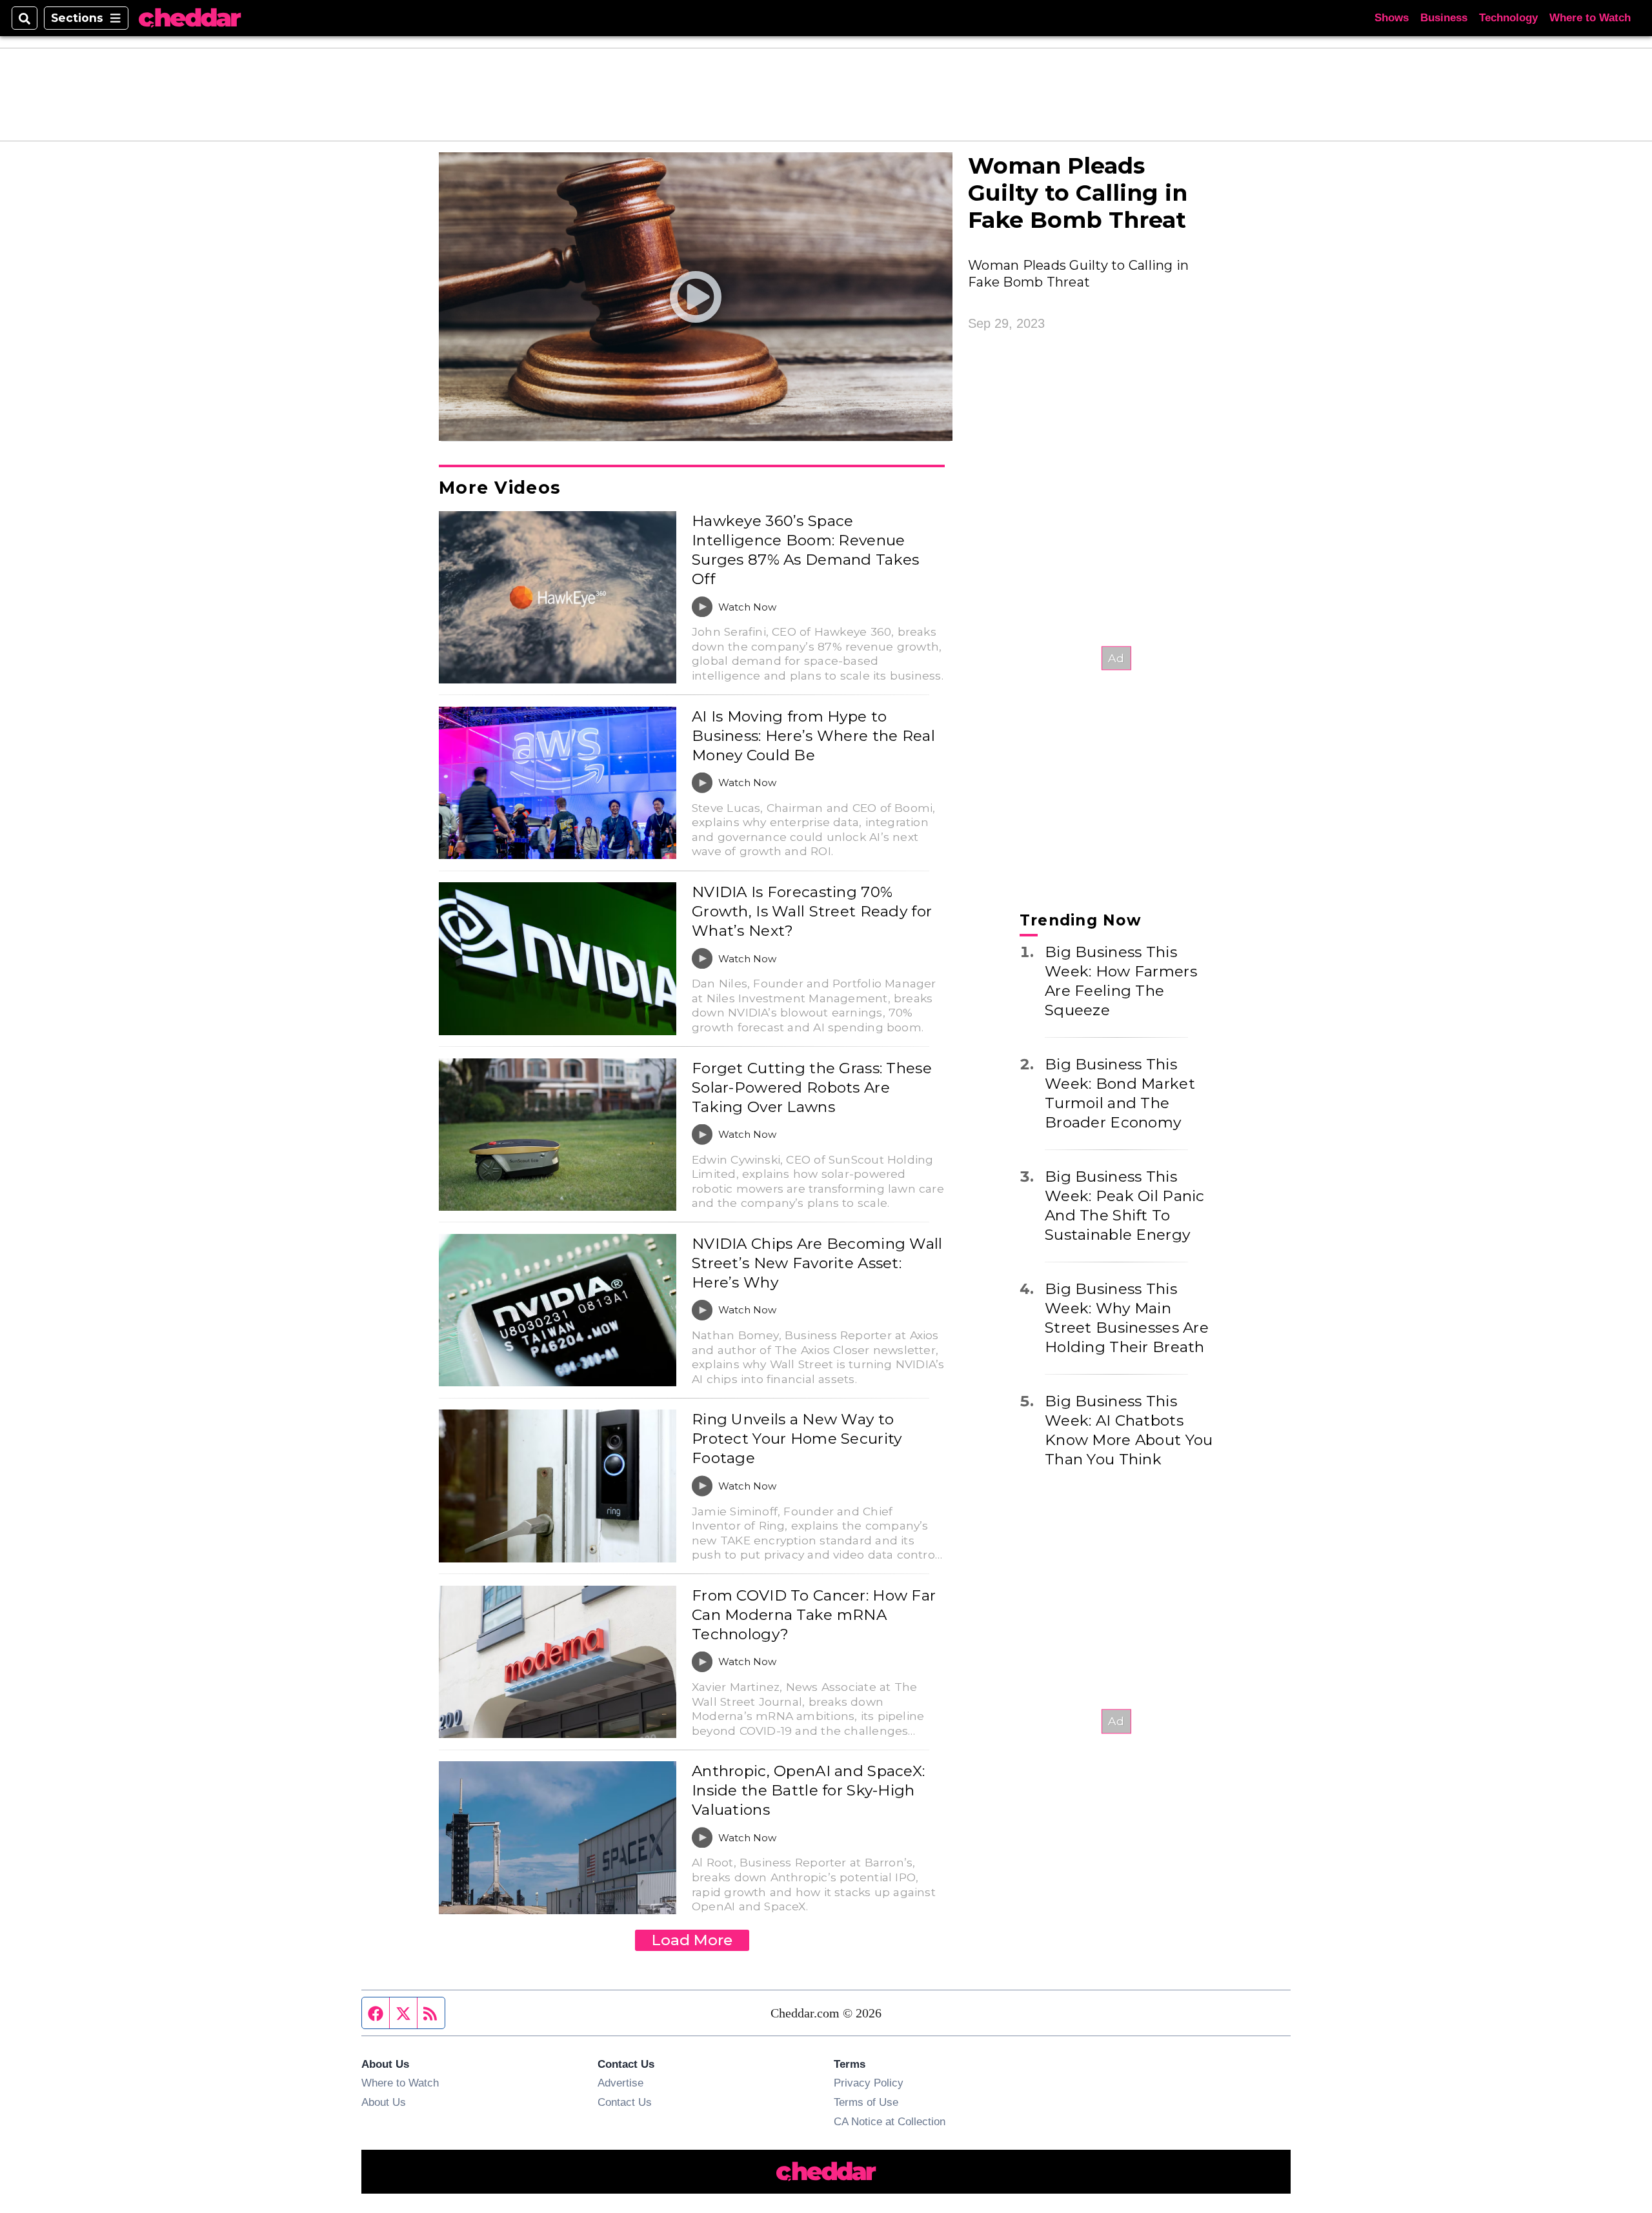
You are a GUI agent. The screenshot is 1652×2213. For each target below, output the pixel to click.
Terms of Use (866, 2102)
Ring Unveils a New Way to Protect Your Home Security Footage (797, 1439)
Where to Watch (1590, 18)
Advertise (620, 2083)
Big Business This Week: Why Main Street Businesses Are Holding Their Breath (1127, 1318)
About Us (384, 2102)
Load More (692, 1940)
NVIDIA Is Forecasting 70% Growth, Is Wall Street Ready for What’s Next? (812, 911)
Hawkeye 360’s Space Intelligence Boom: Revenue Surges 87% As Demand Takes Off (805, 550)
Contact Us (625, 2102)
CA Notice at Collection (890, 2121)
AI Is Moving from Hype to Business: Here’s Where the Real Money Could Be (813, 736)
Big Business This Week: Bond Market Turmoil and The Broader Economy (1120, 1093)
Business (1444, 18)
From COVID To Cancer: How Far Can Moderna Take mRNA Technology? (814, 1615)
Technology (1508, 18)
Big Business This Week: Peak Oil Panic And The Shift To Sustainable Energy (1125, 1206)
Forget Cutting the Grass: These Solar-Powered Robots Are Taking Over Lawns (812, 1087)
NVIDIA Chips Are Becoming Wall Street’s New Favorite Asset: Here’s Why (817, 1263)
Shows (1392, 18)
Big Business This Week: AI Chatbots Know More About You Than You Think (1129, 1430)
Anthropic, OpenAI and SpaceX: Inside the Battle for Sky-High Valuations (808, 1790)
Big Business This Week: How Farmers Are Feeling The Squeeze (1121, 981)
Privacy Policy (869, 2083)
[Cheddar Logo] (190, 18)
